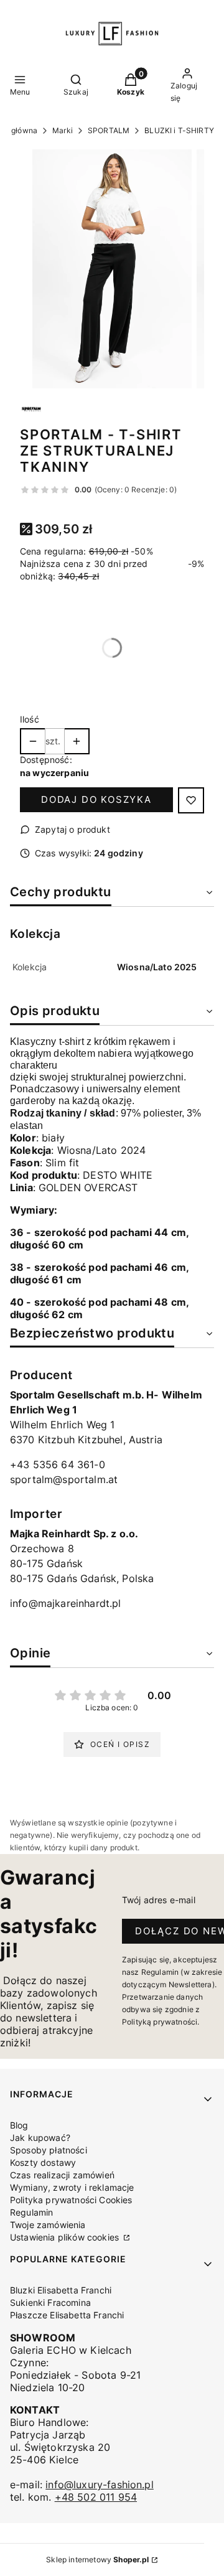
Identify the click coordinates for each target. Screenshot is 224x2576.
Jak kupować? (40, 2138)
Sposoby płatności (49, 2150)
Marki (63, 130)
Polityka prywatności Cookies (71, 2200)
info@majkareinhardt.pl (66, 1603)
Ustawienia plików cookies (66, 2237)
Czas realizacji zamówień (62, 2175)
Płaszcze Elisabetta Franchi (67, 2315)
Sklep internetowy (97, 2560)
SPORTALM (109, 130)
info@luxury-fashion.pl (100, 2485)
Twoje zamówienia (48, 2225)
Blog (19, 2125)
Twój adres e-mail (159, 1900)
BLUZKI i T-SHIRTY (179, 130)
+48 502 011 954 (96, 2497)
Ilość (30, 719)
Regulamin (31, 2212)
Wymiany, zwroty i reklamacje (72, 2187)
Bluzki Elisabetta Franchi (61, 2290)
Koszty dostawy (43, 2162)
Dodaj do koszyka (96, 799)
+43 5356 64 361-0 (58, 1464)
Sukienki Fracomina (50, 2302)
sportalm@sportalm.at (64, 1479)
